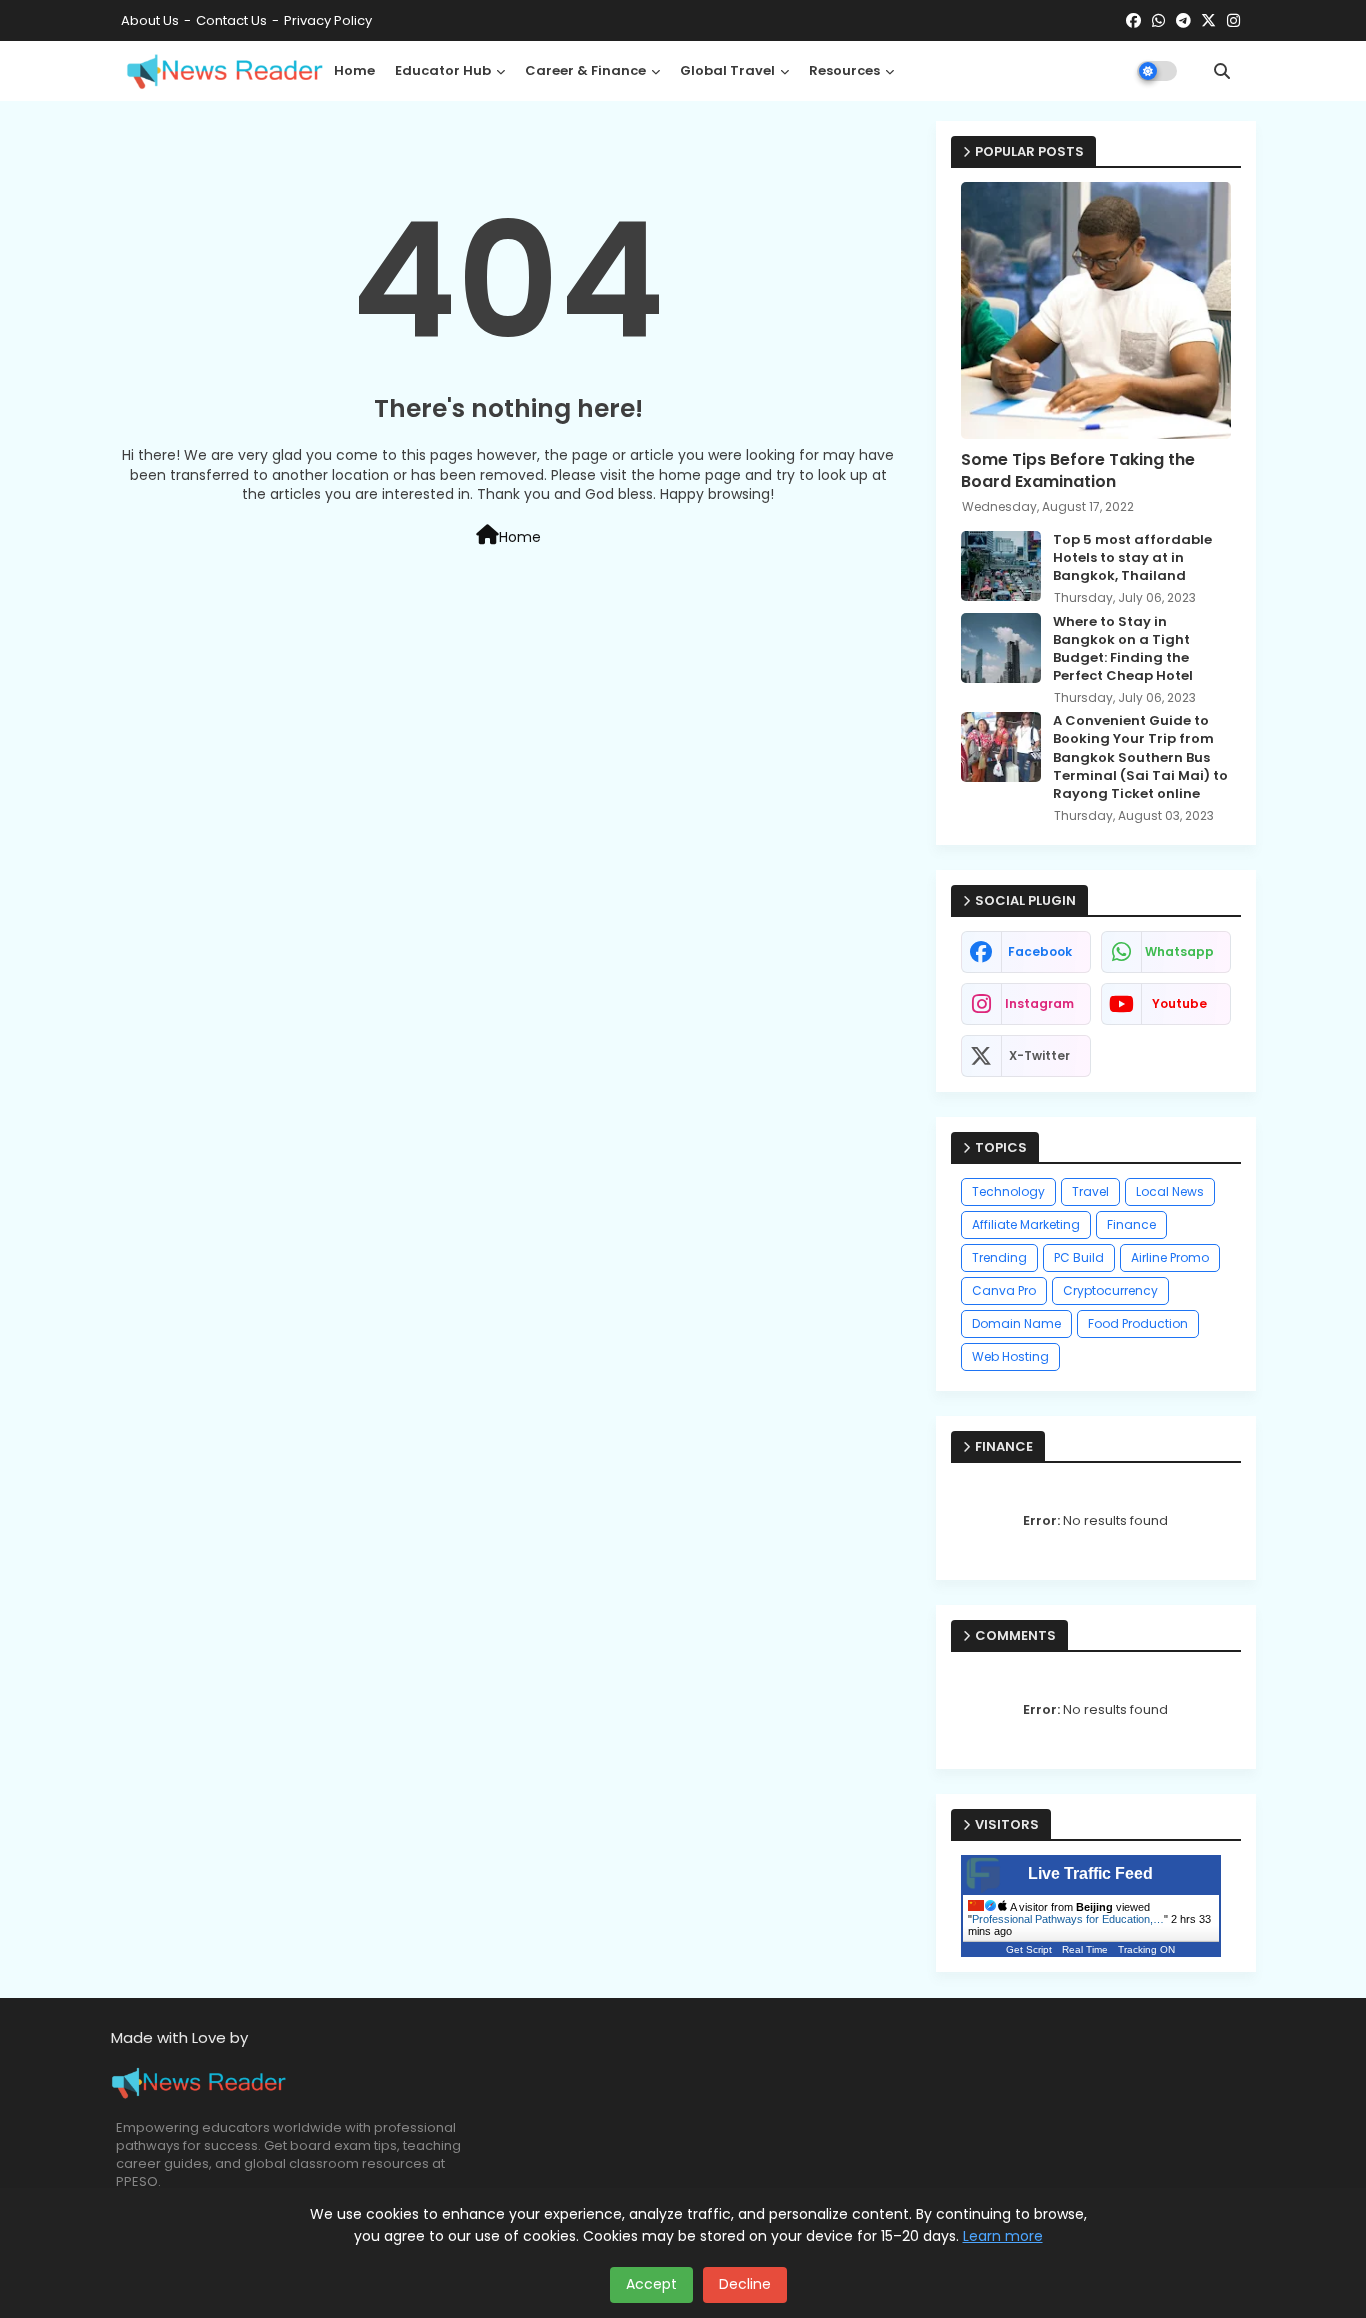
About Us (150, 20)
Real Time (1085, 1949)
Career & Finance (585, 70)
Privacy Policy (328, 20)
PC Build (1079, 1257)
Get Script (1029, 1949)
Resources (844, 70)
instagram (1039, 1003)
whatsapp (1179, 951)
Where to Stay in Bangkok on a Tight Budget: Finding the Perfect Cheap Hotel (1123, 649)
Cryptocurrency (1110, 1290)
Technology (1008, 1191)
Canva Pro (1004, 1290)
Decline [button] (745, 2284)
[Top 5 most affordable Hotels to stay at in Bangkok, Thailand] (1001, 566)
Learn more (1003, 2236)
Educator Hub (443, 70)
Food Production (1138, 1323)
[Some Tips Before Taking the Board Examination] (1096, 310)
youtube (1179, 1003)
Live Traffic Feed (1090, 1873)
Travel (1090, 1191)
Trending (999, 1257)
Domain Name (1016, 1323)
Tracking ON (1146, 1949)
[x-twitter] (1208, 21)
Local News (1170, 1191)
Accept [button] (651, 2284)
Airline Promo (1170, 1257)
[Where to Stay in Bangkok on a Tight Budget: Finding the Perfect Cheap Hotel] (1001, 648)
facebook (1040, 951)
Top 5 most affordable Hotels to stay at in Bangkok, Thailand (1132, 558)
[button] (1222, 71)
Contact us (231, 20)
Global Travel (727, 70)
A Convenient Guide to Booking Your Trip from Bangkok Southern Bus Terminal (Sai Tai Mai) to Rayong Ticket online (1140, 757)
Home (354, 70)
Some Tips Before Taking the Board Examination (1078, 471)
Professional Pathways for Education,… (1068, 1919)
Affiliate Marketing (1026, 1224)
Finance (1131, 1224)
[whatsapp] (1158, 21)
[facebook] (1133, 21)
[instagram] (1233, 21)
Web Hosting (1010, 1356)
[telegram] (1183, 21)
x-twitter (1039, 1055)
